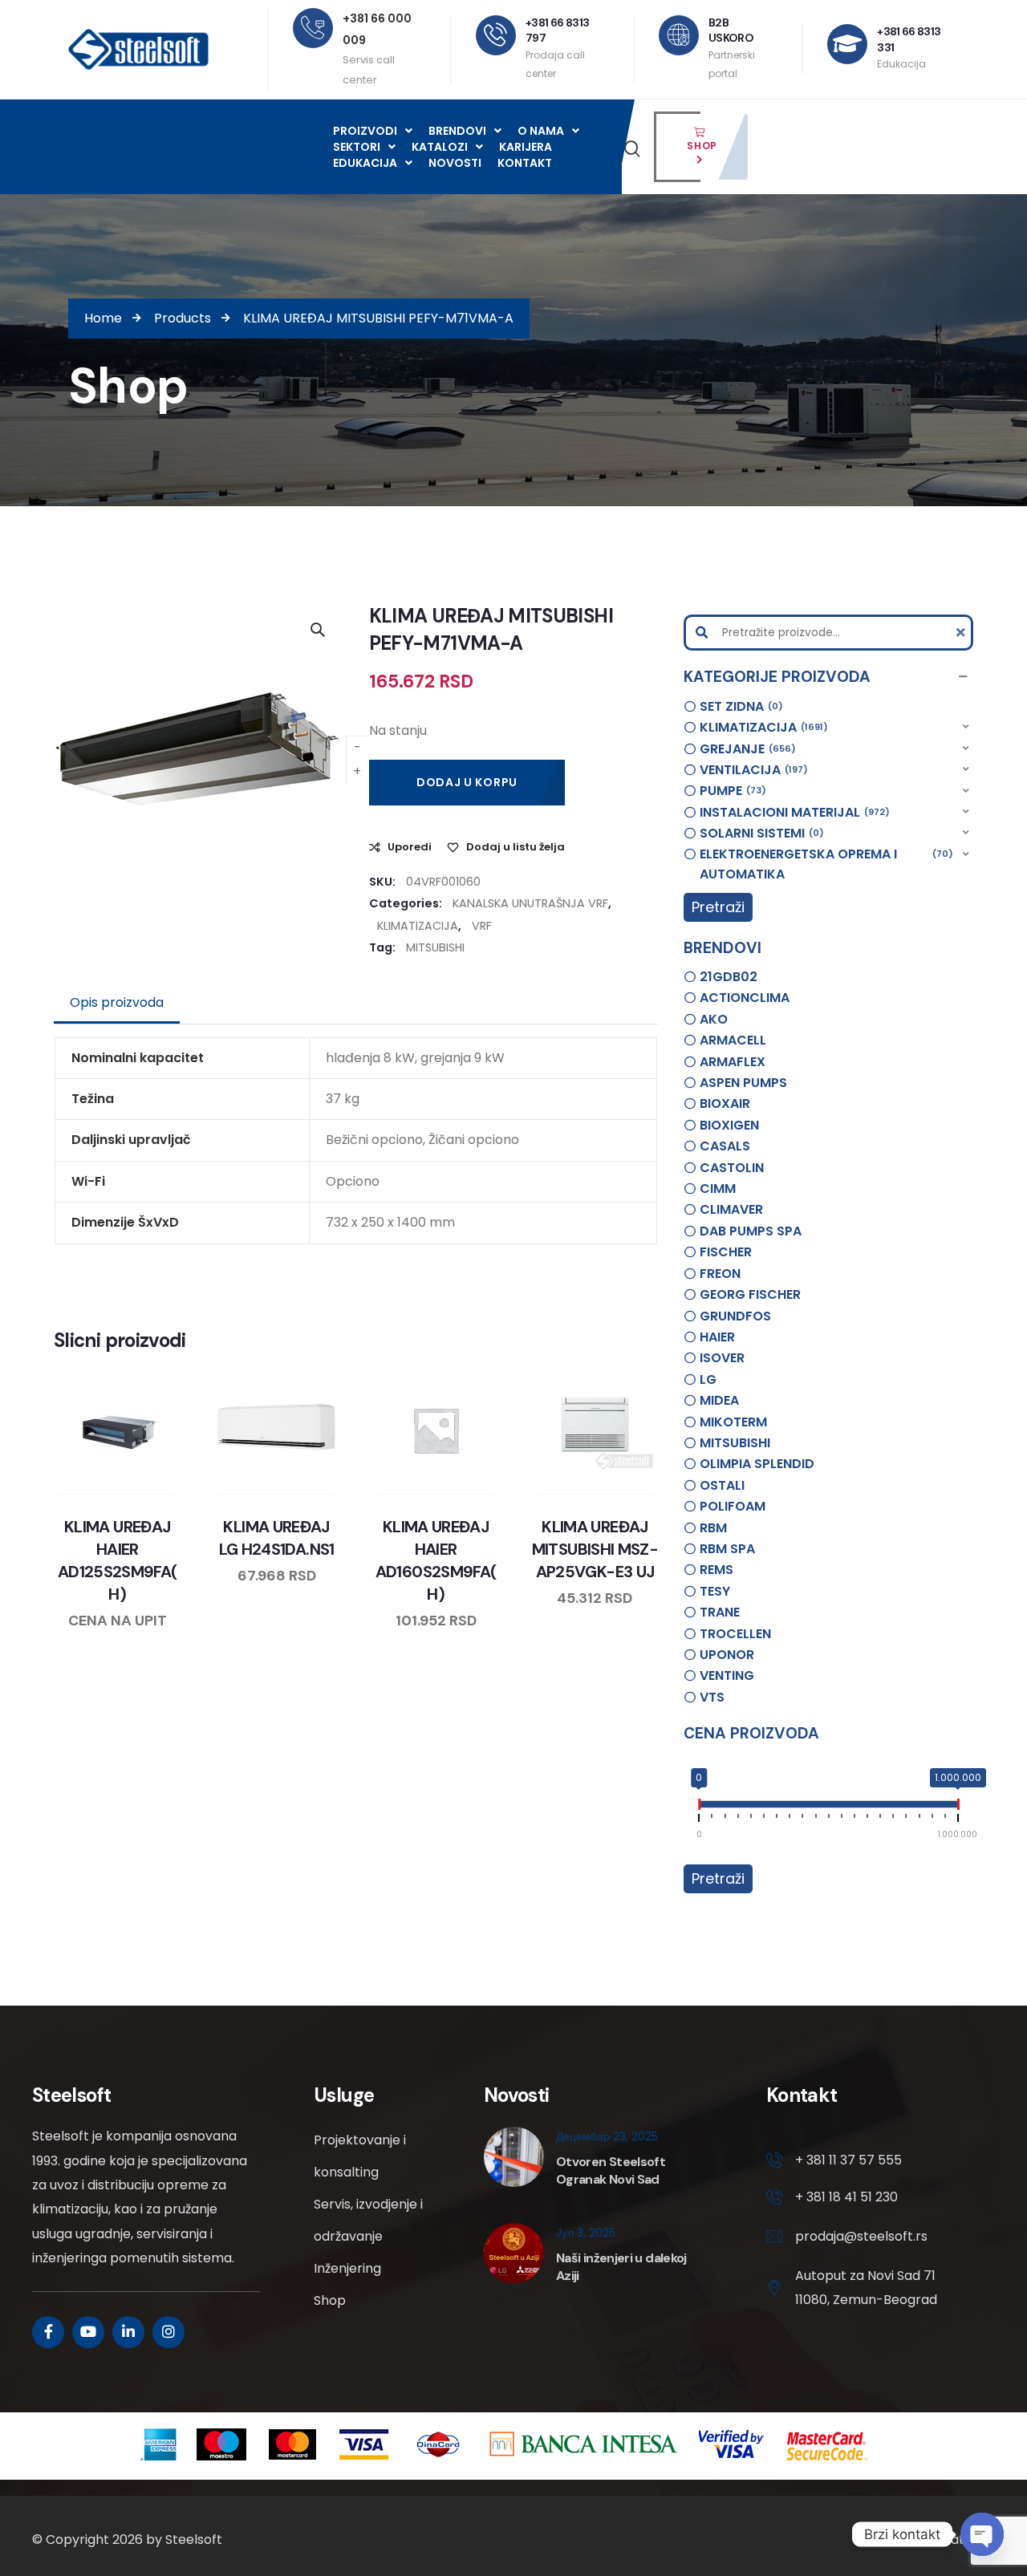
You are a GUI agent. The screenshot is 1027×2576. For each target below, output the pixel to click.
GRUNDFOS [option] (735, 1316)
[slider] (699, 1807)
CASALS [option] (725, 1146)
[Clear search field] (963, 633)
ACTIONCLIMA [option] (745, 998)
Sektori (357, 147)
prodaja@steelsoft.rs (861, 2236)
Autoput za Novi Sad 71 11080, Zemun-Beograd (866, 2288)
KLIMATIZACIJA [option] (761, 727)
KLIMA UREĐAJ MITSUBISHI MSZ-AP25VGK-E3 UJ (595, 1549)
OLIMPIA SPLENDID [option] (757, 1464)
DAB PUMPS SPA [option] (751, 1231)
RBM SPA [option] (727, 1549)
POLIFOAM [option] (733, 1506)
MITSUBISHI (435, 947)
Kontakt (525, 163)
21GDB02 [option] (729, 977)
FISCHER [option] (726, 1252)
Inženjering (347, 2268)
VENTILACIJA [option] (751, 770)
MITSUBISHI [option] (735, 1443)
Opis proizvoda (117, 1002)
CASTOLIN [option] (732, 1168)
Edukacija (365, 163)
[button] (828, 677)
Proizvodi (365, 131)
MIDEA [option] (719, 1400)
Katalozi (440, 147)
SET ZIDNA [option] (739, 706)
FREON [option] (720, 1274)
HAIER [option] (717, 1337)
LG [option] (708, 1379)
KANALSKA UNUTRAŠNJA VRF (530, 903)
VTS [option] (712, 1697)
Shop (330, 2300)
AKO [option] (714, 1019)
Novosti (455, 163)
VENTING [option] (727, 1675)
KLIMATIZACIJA (418, 926)
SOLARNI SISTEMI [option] (759, 833)
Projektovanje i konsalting (360, 2156)
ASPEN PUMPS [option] (743, 1083)
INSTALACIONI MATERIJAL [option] (792, 812)
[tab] (117, 1003)
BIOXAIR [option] (725, 1103)
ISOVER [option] (722, 1358)
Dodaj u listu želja (516, 847)
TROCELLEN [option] (735, 1634)
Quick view (132, 1491)
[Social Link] (48, 2332)
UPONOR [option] (727, 1655)
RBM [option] (713, 1528)
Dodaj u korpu (467, 782)
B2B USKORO (731, 30)
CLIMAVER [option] (731, 1209)
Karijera (526, 147)
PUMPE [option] (731, 791)
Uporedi (410, 847)
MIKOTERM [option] (733, 1422)
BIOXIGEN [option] (729, 1125)
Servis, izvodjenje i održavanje (368, 2220)
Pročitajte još (323, 1491)
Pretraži (718, 907)
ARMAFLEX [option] (733, 1062)
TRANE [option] (720, 1612)
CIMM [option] (718, 1189)
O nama (541, 131)
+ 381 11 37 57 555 (848, 2160)
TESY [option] (715, 1591)
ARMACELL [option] (733, 1040)
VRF (482, 926)
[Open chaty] (982, 2534)
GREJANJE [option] (745, 749)
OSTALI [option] (722, 1485)
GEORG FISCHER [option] (750, 1294)
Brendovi (457, 131)
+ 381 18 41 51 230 (846, 2197)
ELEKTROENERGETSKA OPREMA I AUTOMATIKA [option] (824, 864)
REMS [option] (716, 1570)
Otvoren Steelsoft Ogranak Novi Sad (611, 2170)
